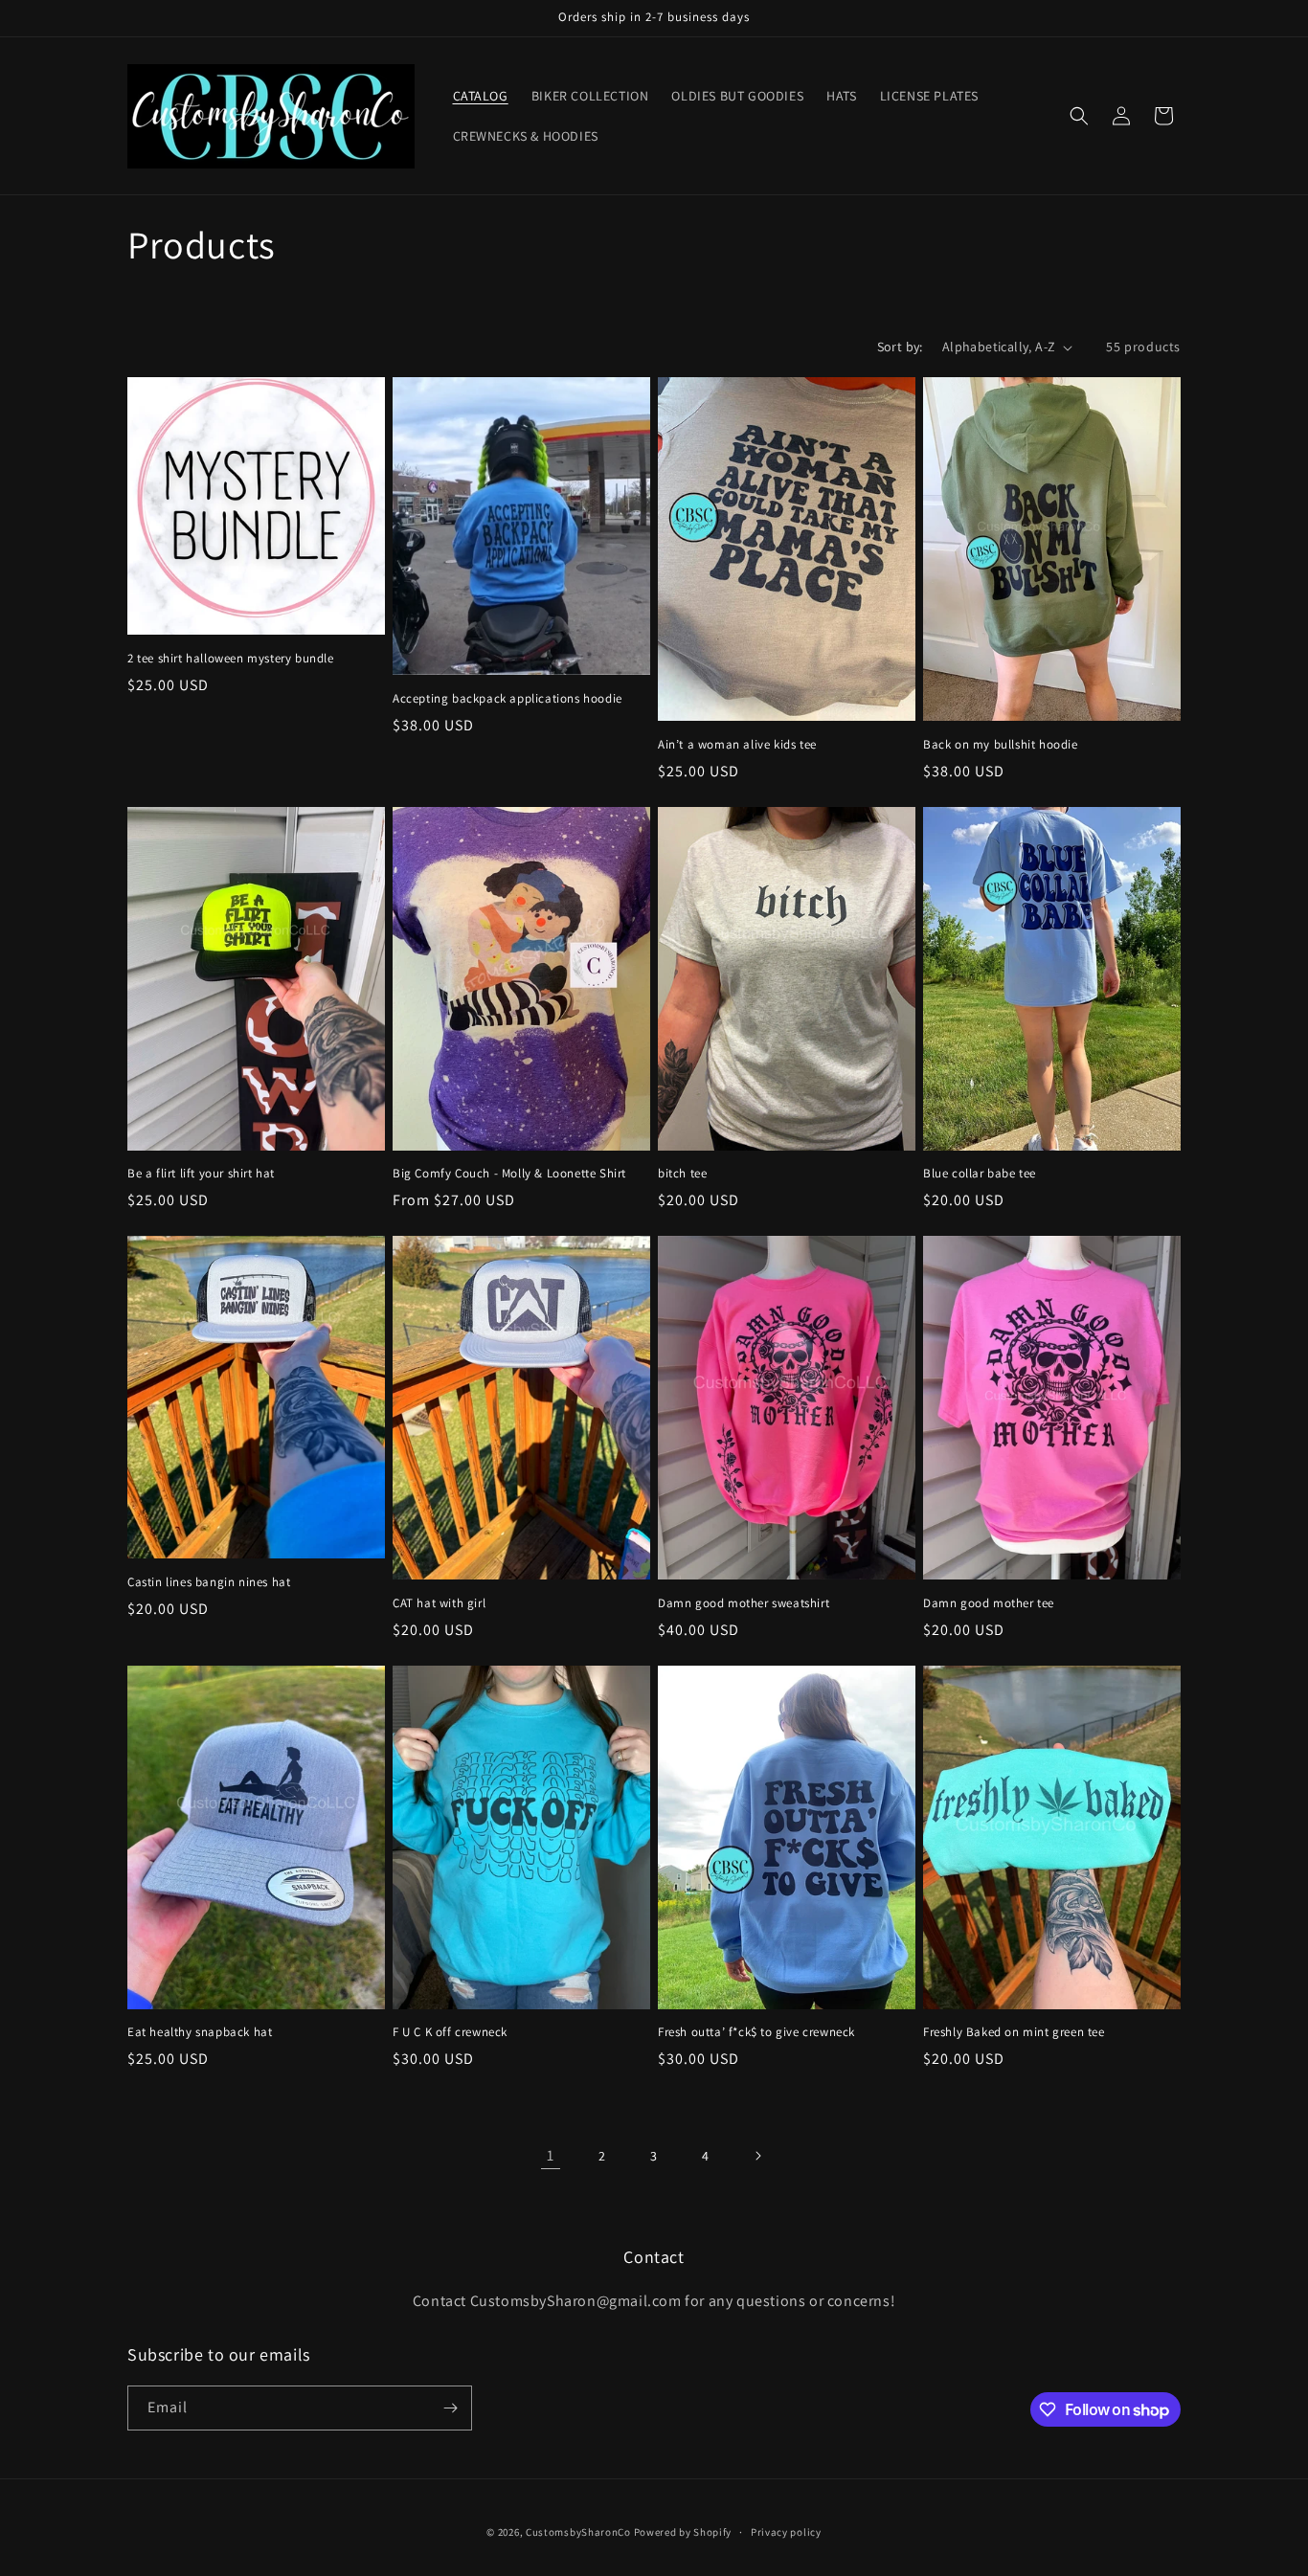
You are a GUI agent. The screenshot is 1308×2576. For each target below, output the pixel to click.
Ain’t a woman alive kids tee (737, 745)
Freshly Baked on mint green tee (1014, 2032)
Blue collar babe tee (980, 1174)
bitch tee (682, 1174)
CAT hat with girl (439, 1603)
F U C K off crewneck (450, 2032)
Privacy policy (786, 2532)
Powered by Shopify (683, 2532)
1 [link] (551, 2155)
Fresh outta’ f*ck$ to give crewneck (756, 2032)
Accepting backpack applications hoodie (507, 699)
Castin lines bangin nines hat (209, 1582)
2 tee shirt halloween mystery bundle (231, 659)
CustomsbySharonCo (578, 2532)
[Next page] (757, 2156)
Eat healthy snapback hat (200, 2032)
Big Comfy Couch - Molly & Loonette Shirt (509, 1174)
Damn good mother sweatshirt (744, 1603)
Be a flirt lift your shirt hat (201, 1174)
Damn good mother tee (989, 1603)
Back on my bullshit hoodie (1001, 745)
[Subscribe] (450, 2408)
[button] (1079, 116)
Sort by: (900, 347)
